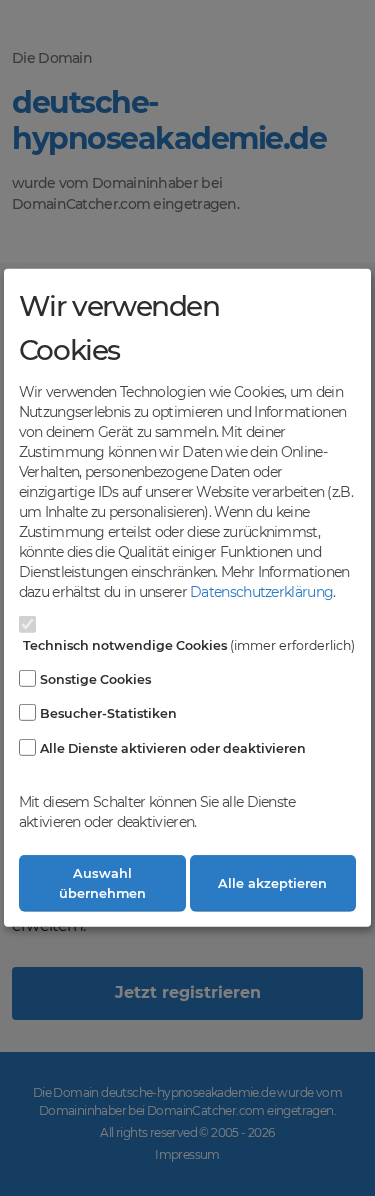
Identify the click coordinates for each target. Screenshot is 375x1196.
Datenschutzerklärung (261, 592)
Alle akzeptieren (272, 883)
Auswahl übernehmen (102, 883)
